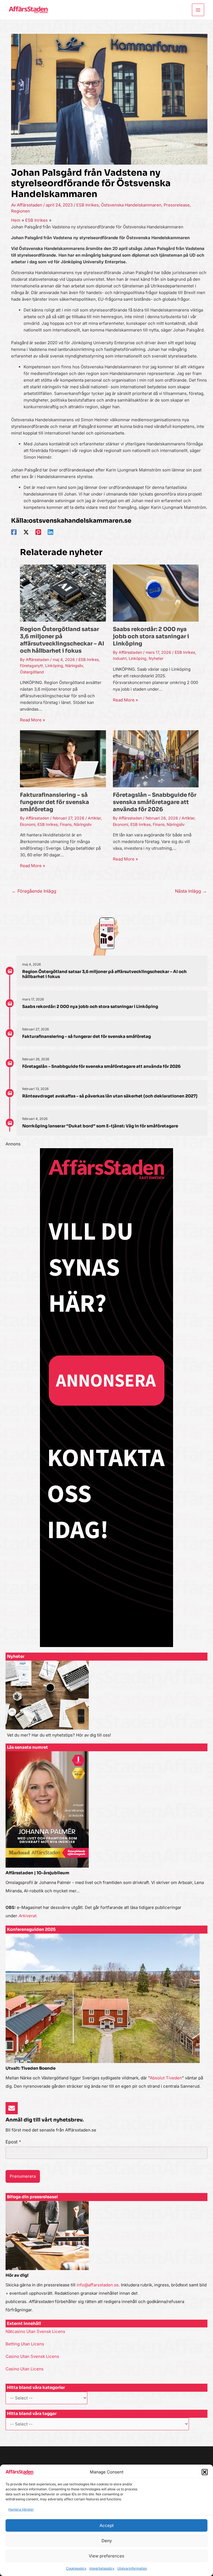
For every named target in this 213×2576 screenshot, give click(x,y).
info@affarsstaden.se (98, 2285)
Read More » (33, 720)
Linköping (54, 666)
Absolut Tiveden (166, 2078)
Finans (66, 824)
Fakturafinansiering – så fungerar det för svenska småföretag (54, 802)
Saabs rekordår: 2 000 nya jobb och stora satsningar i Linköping (151, 636)
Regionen (21, 211)
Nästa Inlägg (191, 891)
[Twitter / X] (26, 532)
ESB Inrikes (88, 205)
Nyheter (156, 658)
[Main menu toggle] (198, 10)
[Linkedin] (50, 532)
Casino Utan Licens (25, 2369)
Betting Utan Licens (25, 2344)
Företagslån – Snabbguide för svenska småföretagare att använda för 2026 (155, 802)
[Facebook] (14, 532)
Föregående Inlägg (34, 891)
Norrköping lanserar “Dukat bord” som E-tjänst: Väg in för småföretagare (100, 1126)
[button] (205, 2472)
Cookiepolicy (76, 2568)
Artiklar (94, 818)
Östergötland (32, 672)
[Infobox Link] (106, 1702)
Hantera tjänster (21, 2509)
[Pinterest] (38, 532)
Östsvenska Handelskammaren (131, 205)
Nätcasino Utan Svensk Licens (35, 2331)
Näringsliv (74, 666)
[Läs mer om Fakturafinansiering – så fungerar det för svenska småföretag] (63, 758)
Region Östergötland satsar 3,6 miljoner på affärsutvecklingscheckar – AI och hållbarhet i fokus (62, 640)
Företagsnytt (31, 666)
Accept (107, 2525)
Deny (107, 2541)
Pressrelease (177, 205)
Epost (13, 2142)
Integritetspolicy (102, 2568)
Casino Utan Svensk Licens (32, 2356)
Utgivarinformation (132, 2568)
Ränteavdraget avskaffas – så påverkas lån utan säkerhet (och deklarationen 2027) (110, 1096)
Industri (120, 658)
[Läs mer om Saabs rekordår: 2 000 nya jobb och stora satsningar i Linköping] (156, 593)
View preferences (106, 2556)
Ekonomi (28, 824)
